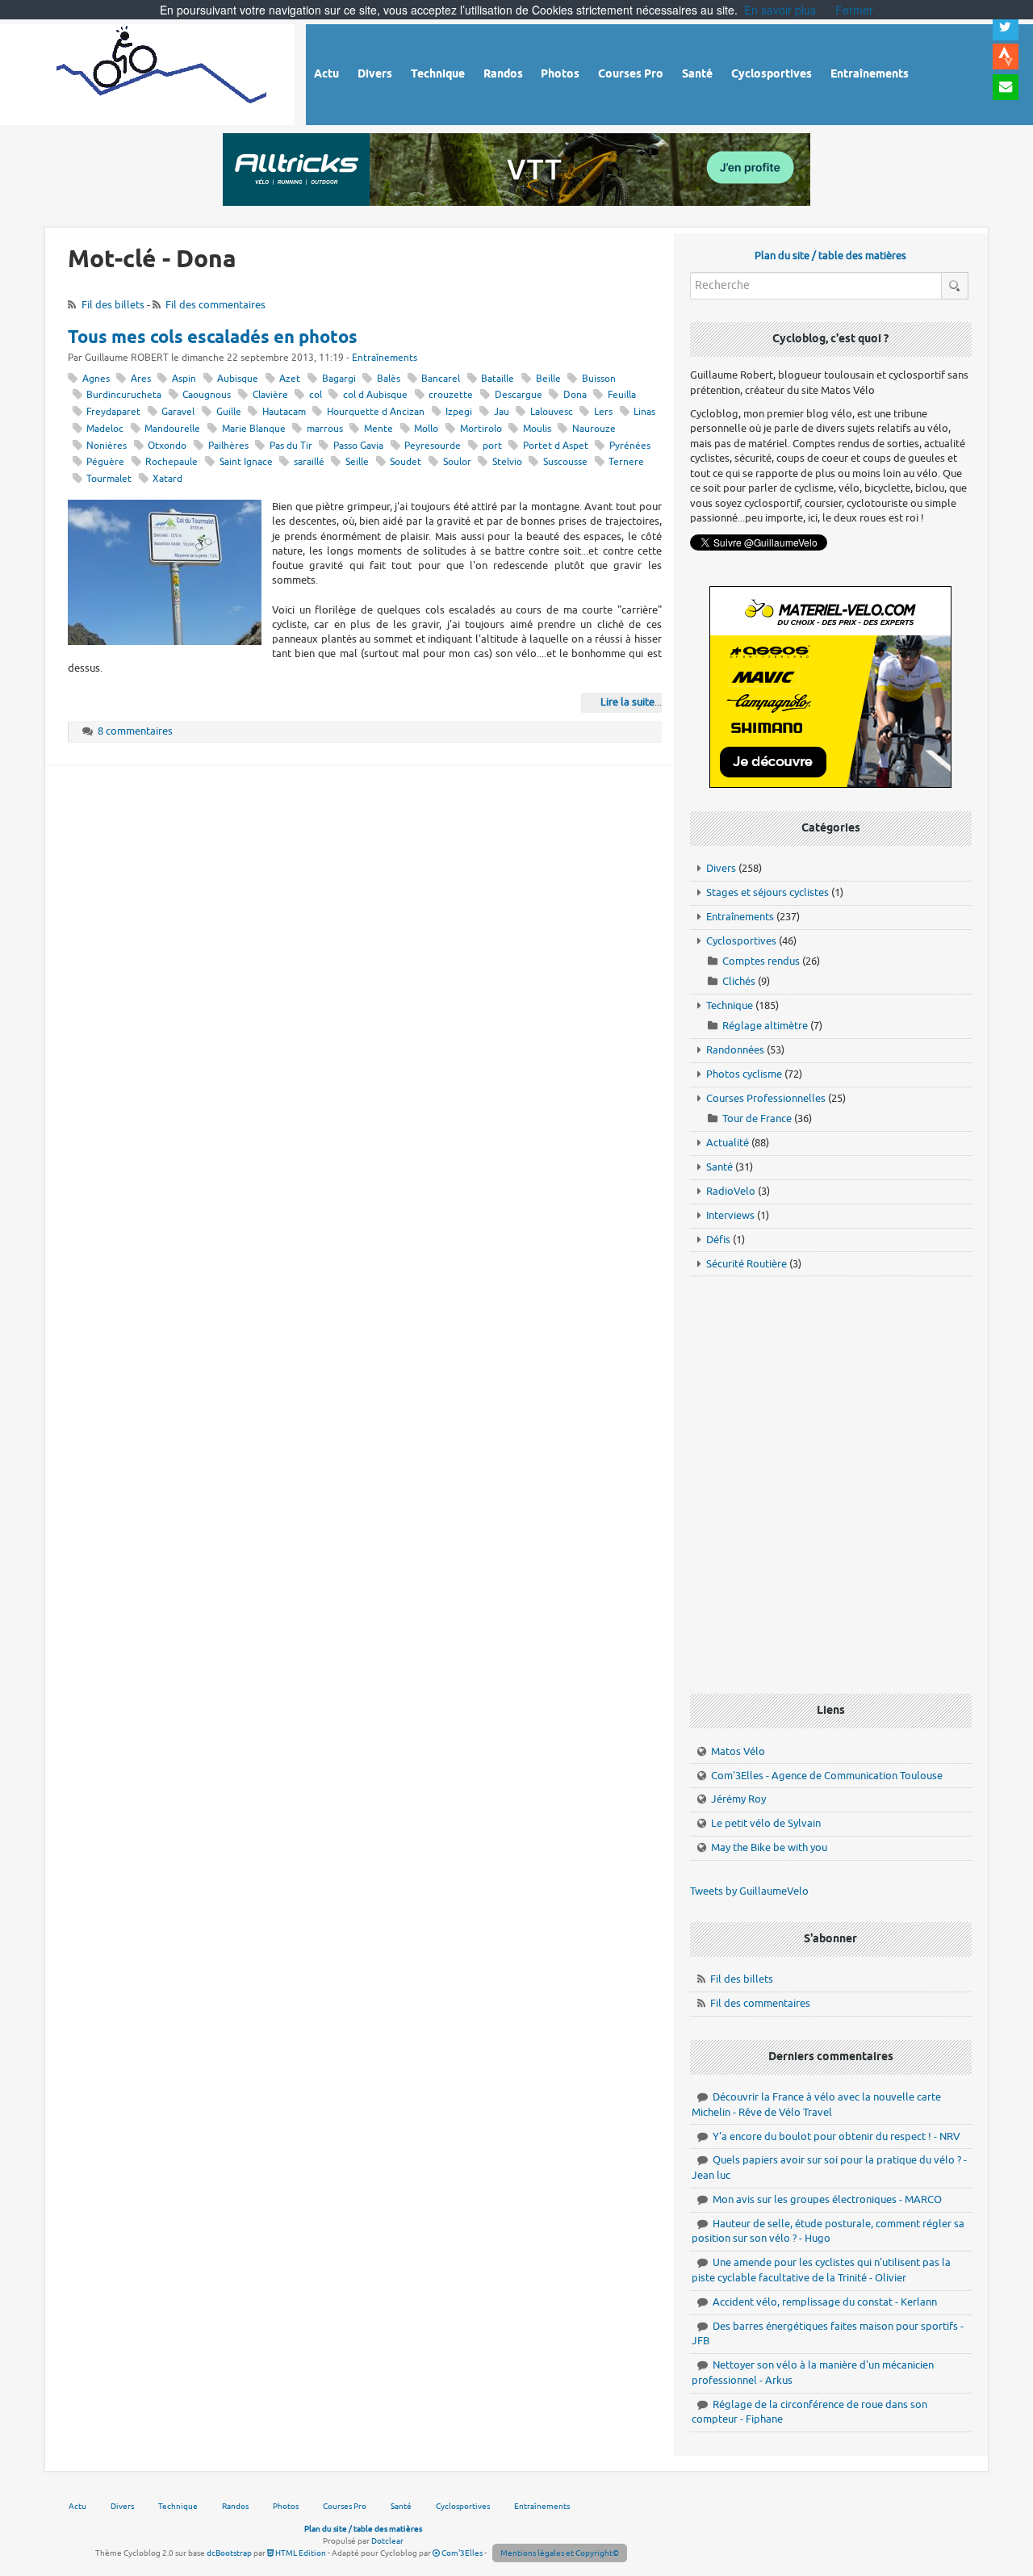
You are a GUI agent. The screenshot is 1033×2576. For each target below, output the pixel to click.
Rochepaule (171, 462)
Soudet (406, 462)
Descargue (519, 395)
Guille (229, 412)
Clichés (739, 981)
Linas (644, 412)
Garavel (178, 412)
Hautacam (284, 412)
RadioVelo (731, 1191)
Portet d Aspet (556, 446)
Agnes (96, 379)
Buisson (599, 379)
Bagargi (339, 379)
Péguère (105, 462)
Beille (548, 379)
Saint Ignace (246, 462)
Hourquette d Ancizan (376, 412)
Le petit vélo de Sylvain (766, 1823)
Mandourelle (172, 429)
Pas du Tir (291, 446)
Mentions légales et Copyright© (560, 2553)
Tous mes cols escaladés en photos (213, 338)
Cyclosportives (741, 941)
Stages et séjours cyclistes (767, 892)
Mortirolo (481, 429)
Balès (389, 379)
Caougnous (207, 395)
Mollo (426, 429)
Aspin (184, 379)
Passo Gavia (358, 446)
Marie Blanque (254, 429)
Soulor (457, 462)
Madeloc (105, 429)
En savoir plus (780, 10)
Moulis (537, 429)
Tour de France (757, 1118)
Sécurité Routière (747, 1264)
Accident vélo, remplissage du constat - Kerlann (825, 2302)
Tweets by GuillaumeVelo (749, 1891)
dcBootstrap (229, 2553)
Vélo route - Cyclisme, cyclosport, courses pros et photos (163, 72)
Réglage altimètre (765, 1026)
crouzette (451, 395)
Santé (719, 1167)
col (316, 395)
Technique (730, 1005)
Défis (718, 1240)
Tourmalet (109, 479)
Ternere (626, 462)
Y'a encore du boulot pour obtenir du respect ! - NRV (836, 2136)
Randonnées (735, 1050)
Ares (141, 379)
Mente (378, 429)
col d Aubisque (375, 395)
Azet (290, 379)
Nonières (107, 446)
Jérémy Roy (738, 1799)
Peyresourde (433, 446)
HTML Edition (300, 2553)
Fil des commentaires (215, 305)
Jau (502, 412)
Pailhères (228, 446)
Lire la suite (627, 702)
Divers (721, 868)
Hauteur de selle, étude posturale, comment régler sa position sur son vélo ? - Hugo (828, 2231)
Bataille (498, 379)
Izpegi (459, 412)
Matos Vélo (738, 1751)
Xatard (167, 479)
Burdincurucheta (124, 395)
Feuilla (622, 395)
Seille (357, 462)
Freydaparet (113, 412)
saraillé (309, 462)
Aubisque (238, 379)
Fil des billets (113, 305)
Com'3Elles (461, 2553)
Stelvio (507, 462)
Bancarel (441, 379)
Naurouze (594, 429)
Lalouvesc (552, 412)
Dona (575, 395)
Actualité (728, 1143)
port (492, 446)
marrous (325, 429)
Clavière (270, 395)
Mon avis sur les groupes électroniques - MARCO (827, 2199)
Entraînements (385, 358)
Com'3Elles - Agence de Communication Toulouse (827, 1776)
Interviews (730, 1215)
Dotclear (387, 2541)
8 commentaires (135, 731)
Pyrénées (630, 446)
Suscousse (565, 462)
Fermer (854, 10)
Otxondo (167, 446)
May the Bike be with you (769, 1847)
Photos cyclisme (744, 1074)
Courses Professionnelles (766, 1098)
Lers (603, 412)
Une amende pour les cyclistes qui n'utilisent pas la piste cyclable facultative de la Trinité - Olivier (821, 2270)
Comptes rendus (761, 961)
